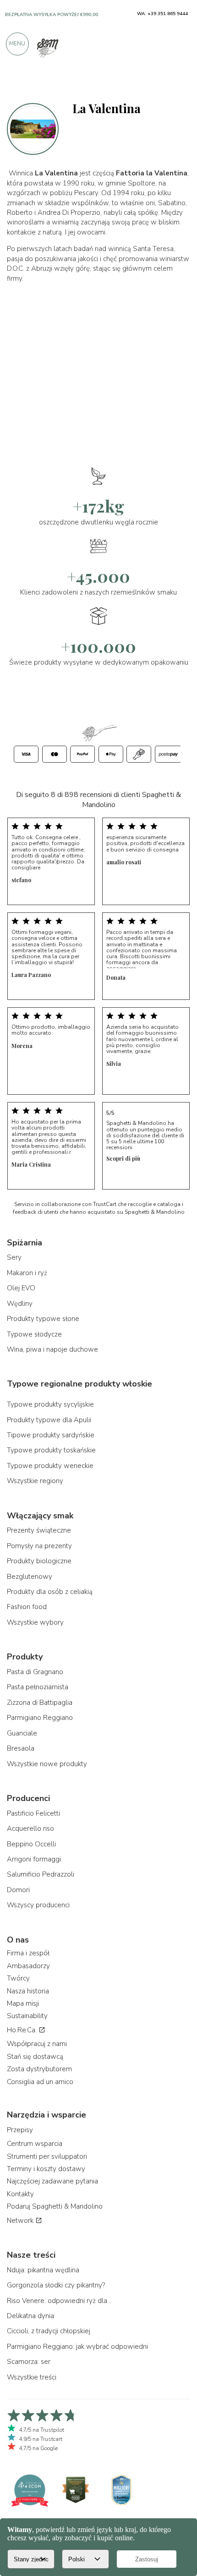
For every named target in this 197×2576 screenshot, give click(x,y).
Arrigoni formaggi (34, 1859)
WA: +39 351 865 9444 (162, 14)
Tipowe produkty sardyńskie (51, 1435)
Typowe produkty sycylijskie (50, 1404)
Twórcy (18, 1978)
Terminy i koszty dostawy (46, 2169)
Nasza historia (28, 1991)
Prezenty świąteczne (39, 1530)
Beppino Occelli (31, 1844)
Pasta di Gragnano (35, 1672)
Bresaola (21, 1748)
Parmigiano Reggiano (40, 1718)
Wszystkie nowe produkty (47, 1764)
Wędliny (20, 1304)
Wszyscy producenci (38, 1905)
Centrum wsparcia (35, 2144)
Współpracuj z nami (37, 2044)
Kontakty (20, 2194)
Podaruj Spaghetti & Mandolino (55, 2206)
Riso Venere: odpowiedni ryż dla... (59, 2301)
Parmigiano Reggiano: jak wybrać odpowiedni (77, 2347)
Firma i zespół (28, 1953)
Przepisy (20, 2130)
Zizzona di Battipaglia (40, 1703)
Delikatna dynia (30, 2316)
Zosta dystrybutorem (39, 2069)
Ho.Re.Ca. (23, 2030)
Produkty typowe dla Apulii (49, 1420)
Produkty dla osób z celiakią (50, 1592)
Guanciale (22, 1733)
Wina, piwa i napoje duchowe (52, 1349)
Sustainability (27, 2016)
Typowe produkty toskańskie (51, 1450)
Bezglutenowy (30, 1577)
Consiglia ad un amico (40, 2082)
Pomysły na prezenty (39, 1546)
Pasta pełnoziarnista (38, 1687)
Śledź (178, 84)
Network (21, 2221)
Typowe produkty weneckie (50, 1466)
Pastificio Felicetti (33, 1813)
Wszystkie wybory (35, 1622)
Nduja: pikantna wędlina (43, 2270)
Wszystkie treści (32, 2377)
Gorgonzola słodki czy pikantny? (56, 2285)
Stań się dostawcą (35, 2057)
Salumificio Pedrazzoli (41, 1874)
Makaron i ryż (27, 1273)
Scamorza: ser (29, 2362)
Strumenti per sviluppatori (47, 2156)
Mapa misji (23, 2003)
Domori (18, 1890)
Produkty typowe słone (43, 1319)
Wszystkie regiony (35, 1481)
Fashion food (27, 1607)
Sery (14, 1257)
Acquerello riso (30, 1828)
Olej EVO (21, 1288)
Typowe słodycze (34, 1334)
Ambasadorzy (28, 1966)
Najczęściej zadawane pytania (52, 2181)
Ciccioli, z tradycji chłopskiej (49, 2331)
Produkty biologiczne (39, 1561)
